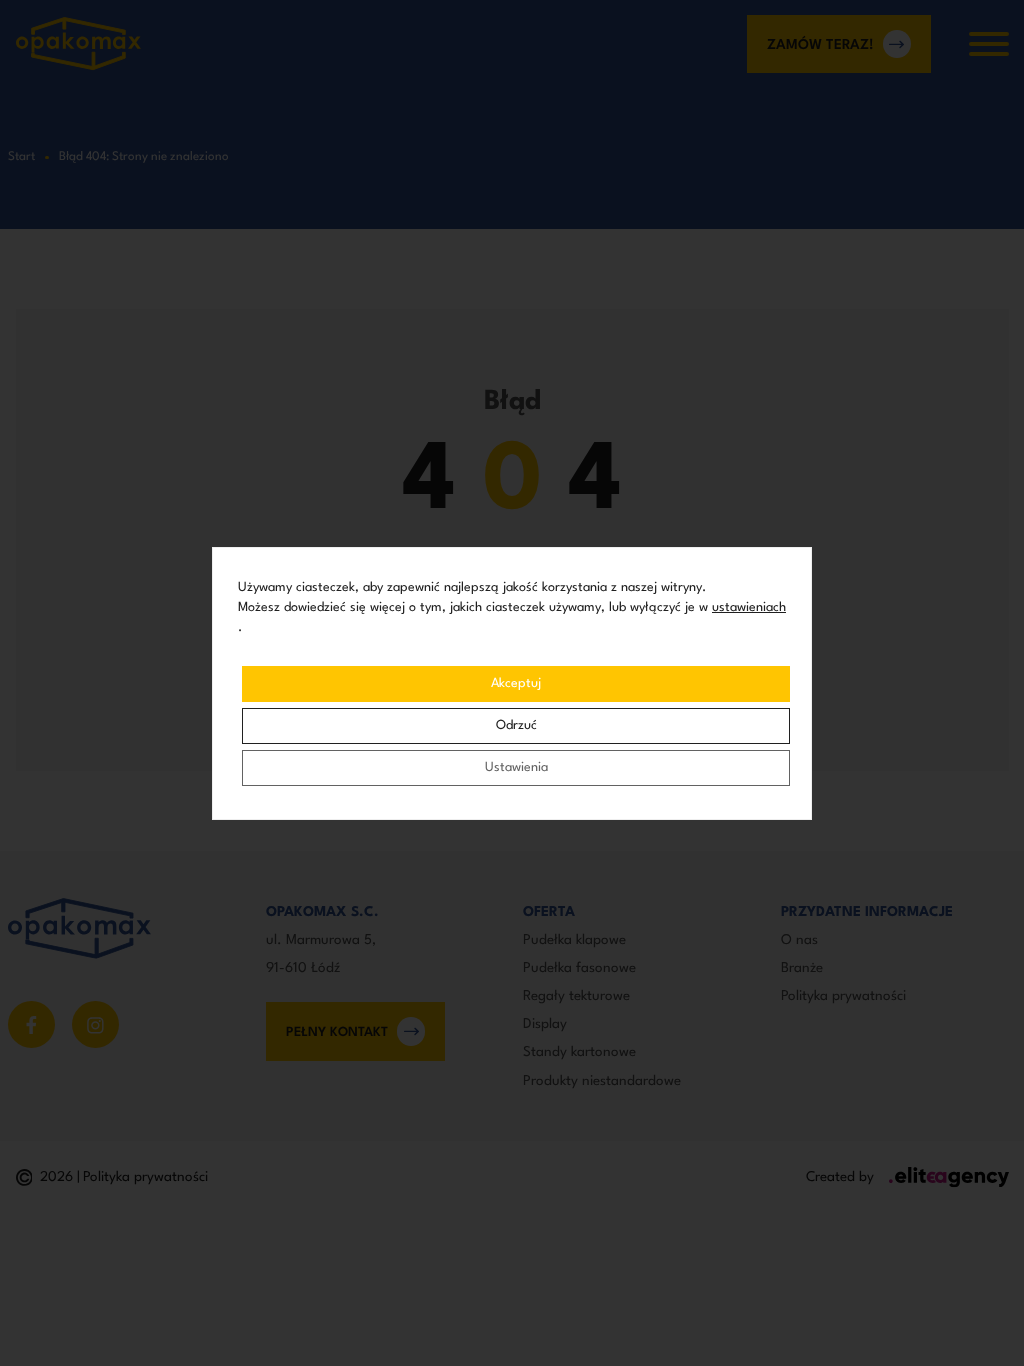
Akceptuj (516, 683)
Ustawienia (516, 767)
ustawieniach (749, 607)
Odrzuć (516, 725)
